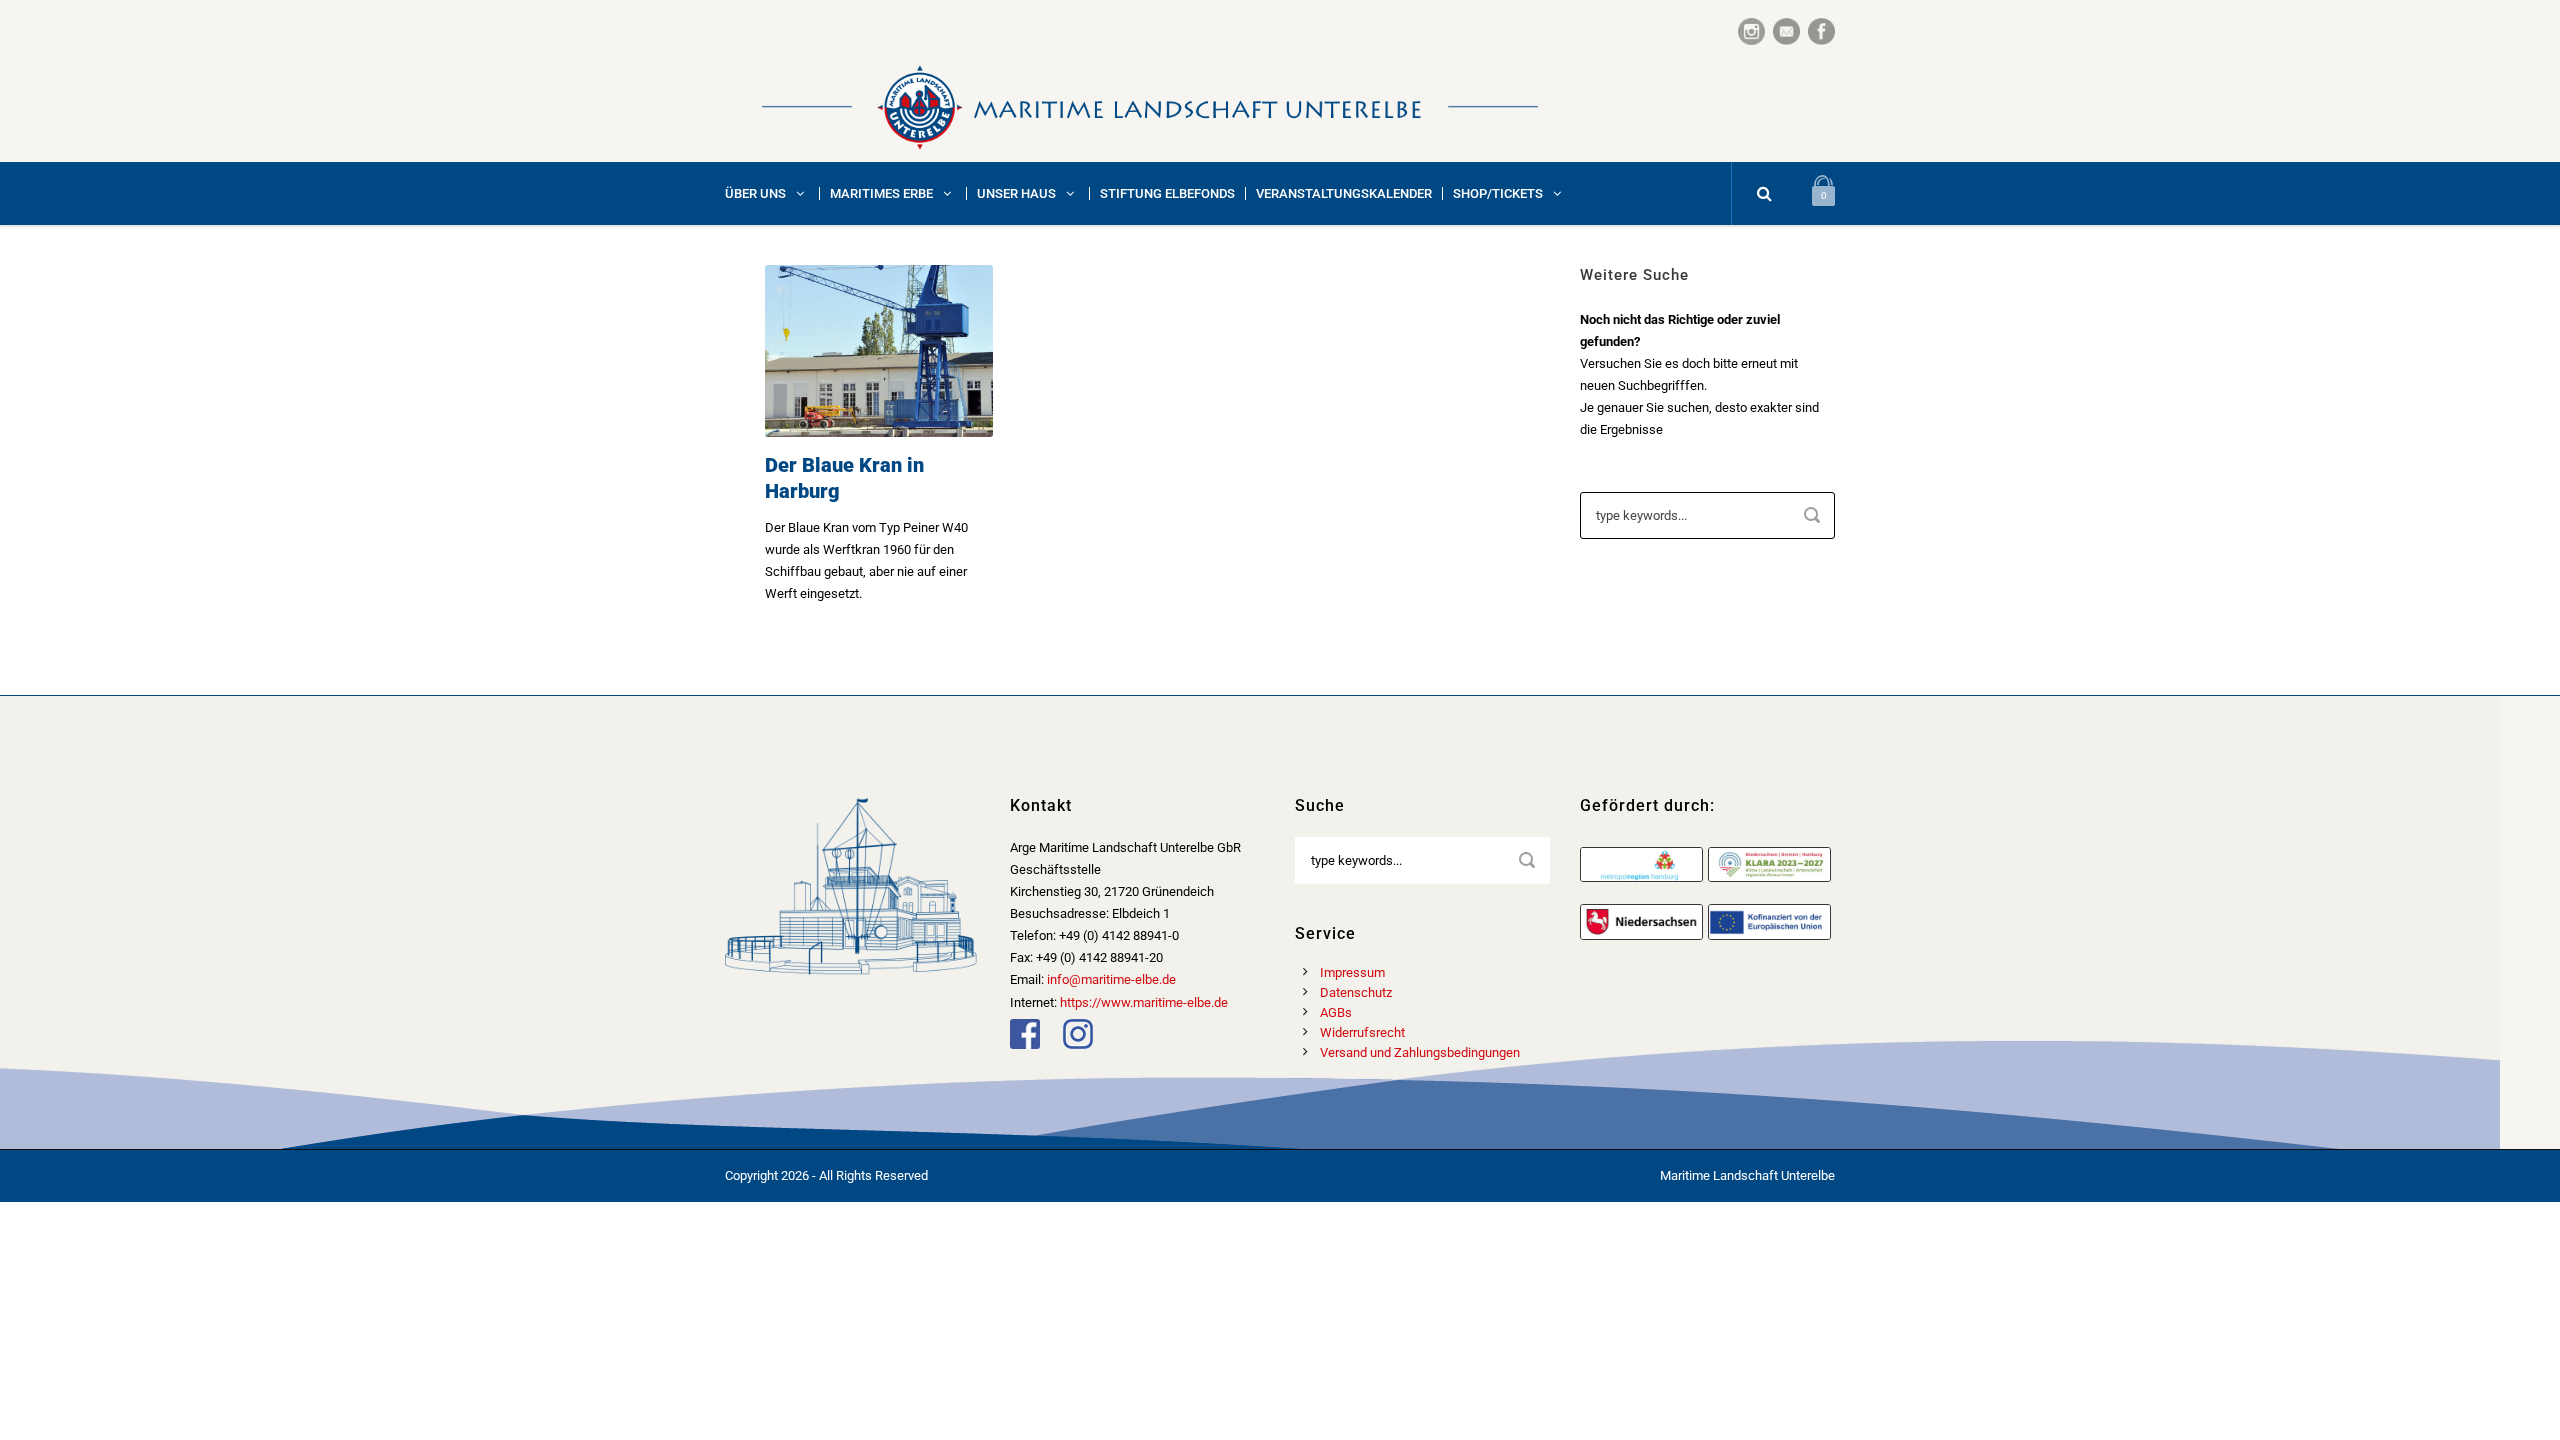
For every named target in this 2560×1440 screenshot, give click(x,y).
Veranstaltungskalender (1344, 193)
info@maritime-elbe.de (1111, 979)
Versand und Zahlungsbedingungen (1420, 1052)
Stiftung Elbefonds (1167, 193)
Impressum (1352, 972)
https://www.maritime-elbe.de (1144, 1002)
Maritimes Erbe (881, 193)
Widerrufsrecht (1362, 1032)
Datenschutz (1356, 992)
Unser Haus (1016, 193)
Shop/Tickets (1498, 193)
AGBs (1336, 1012)
